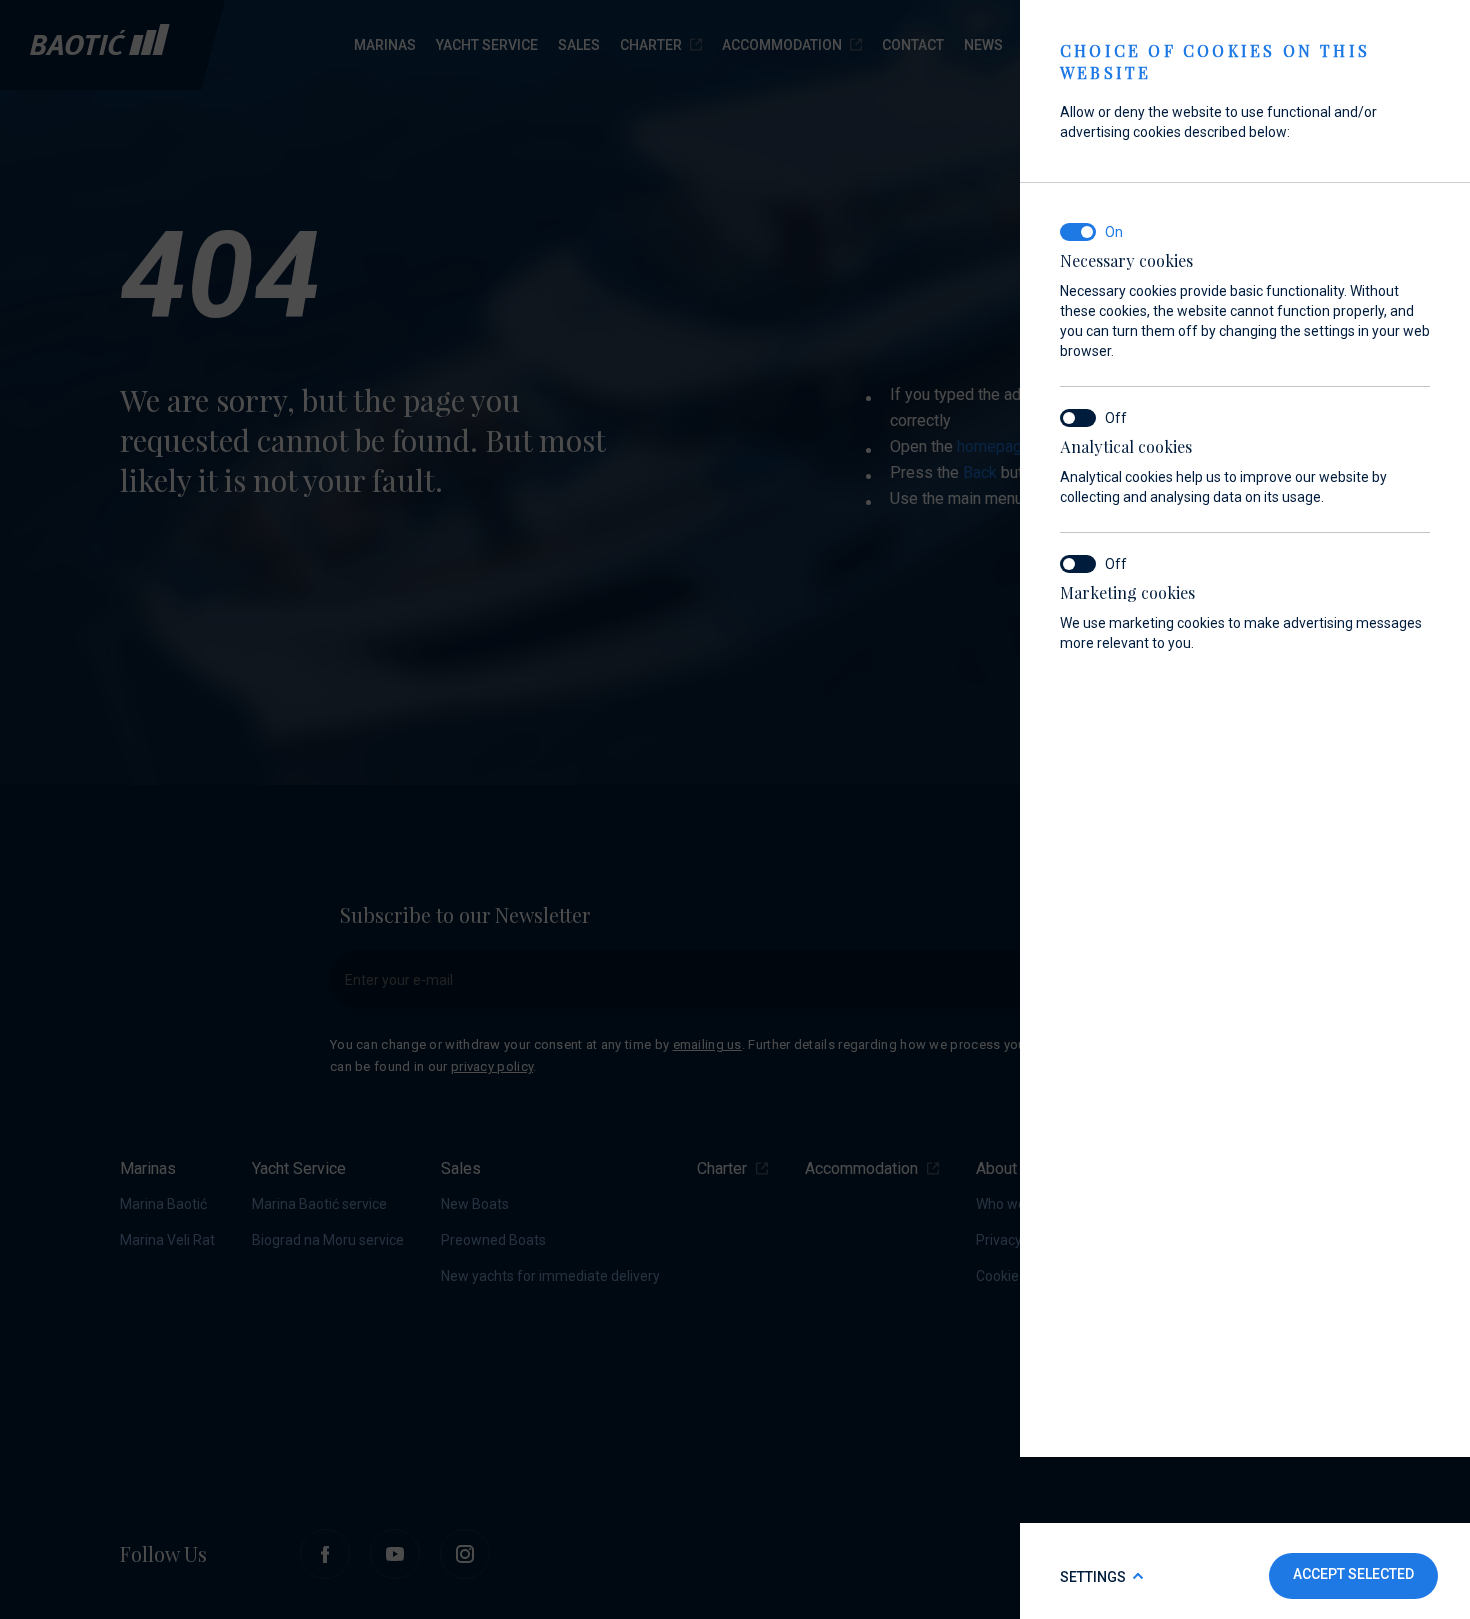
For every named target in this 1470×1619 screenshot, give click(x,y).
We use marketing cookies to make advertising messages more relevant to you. (1241, 617)
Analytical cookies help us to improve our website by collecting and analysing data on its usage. (1223, 471)
